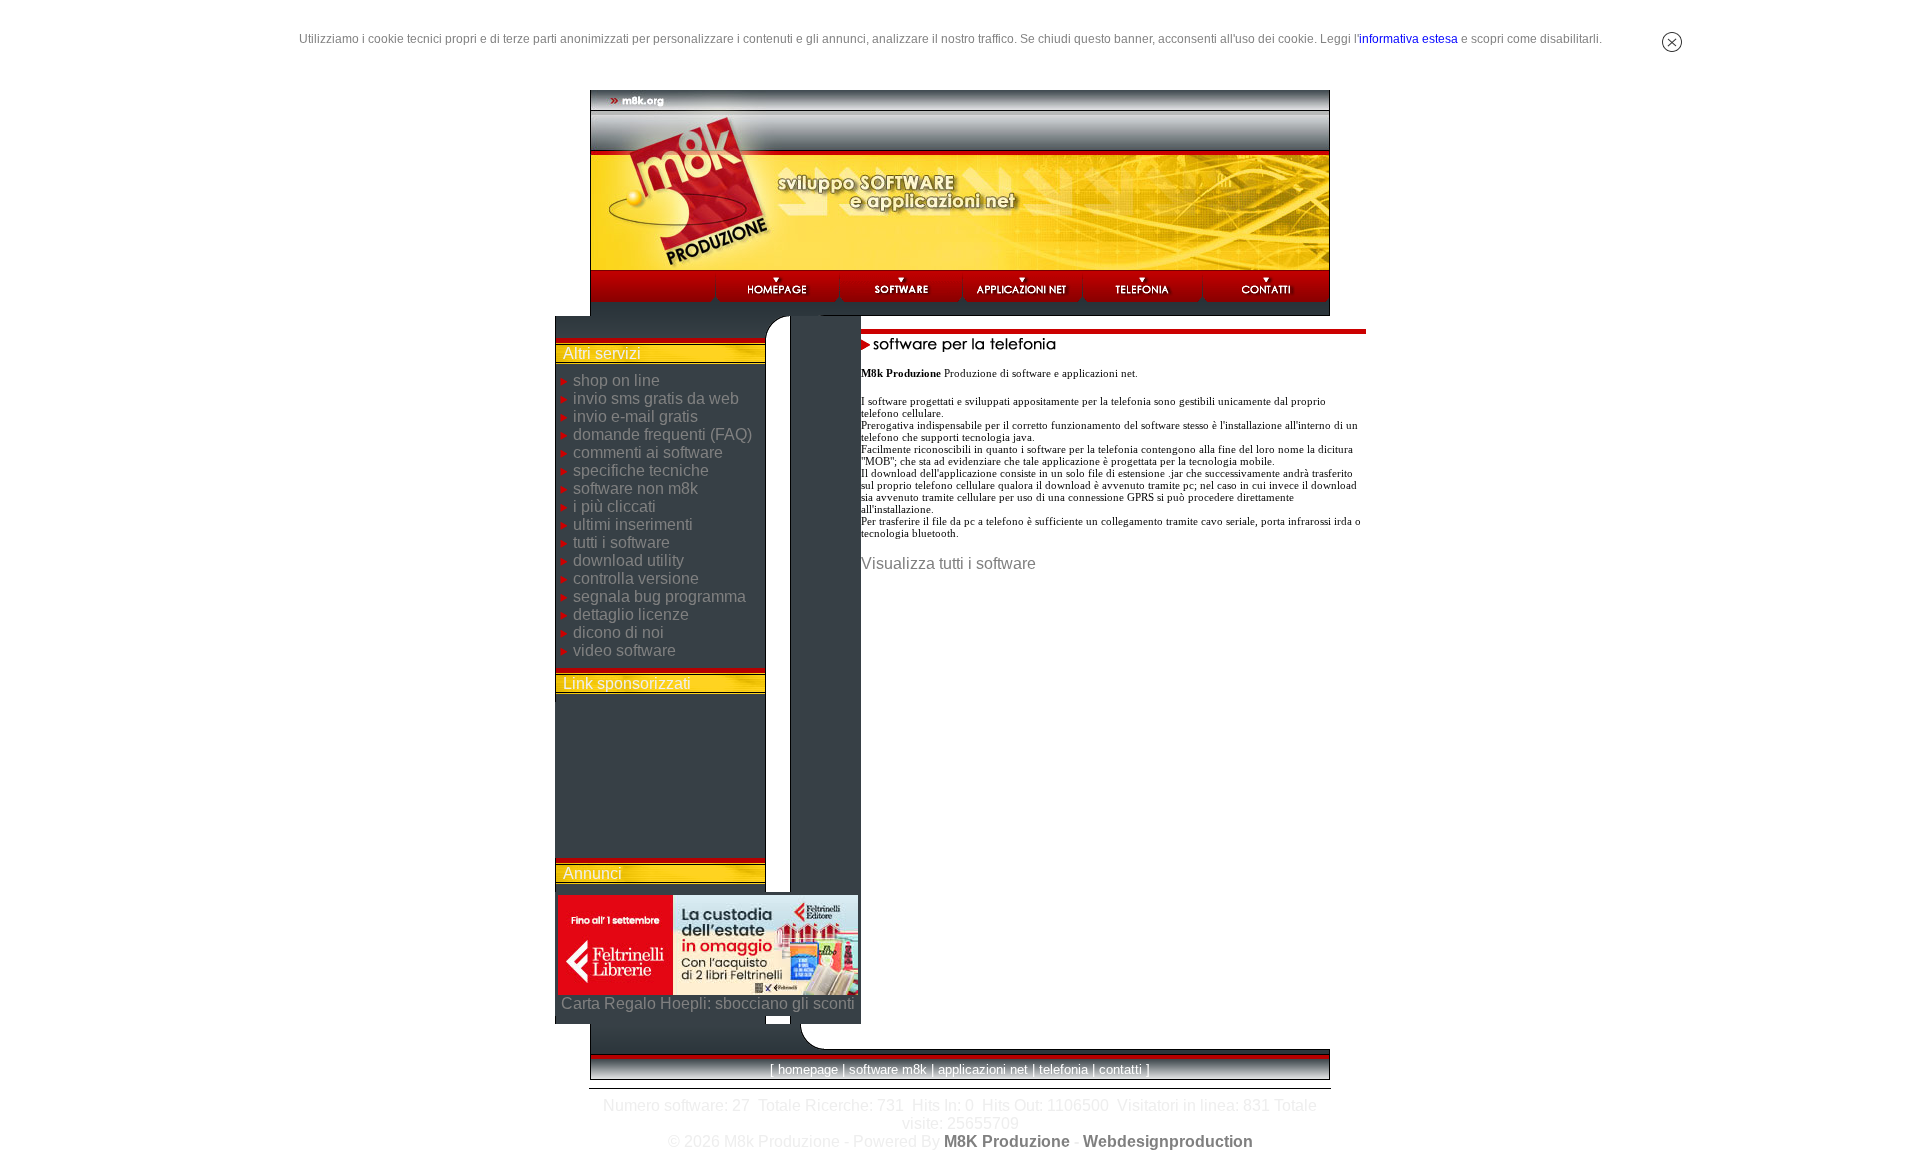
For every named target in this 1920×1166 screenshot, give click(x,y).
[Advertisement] (660, 780)
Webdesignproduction (1168, 1141)
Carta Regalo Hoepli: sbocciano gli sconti (708, 1003)
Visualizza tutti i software (948, 563)
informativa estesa (1408, 39)
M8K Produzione (1007, 1141)
